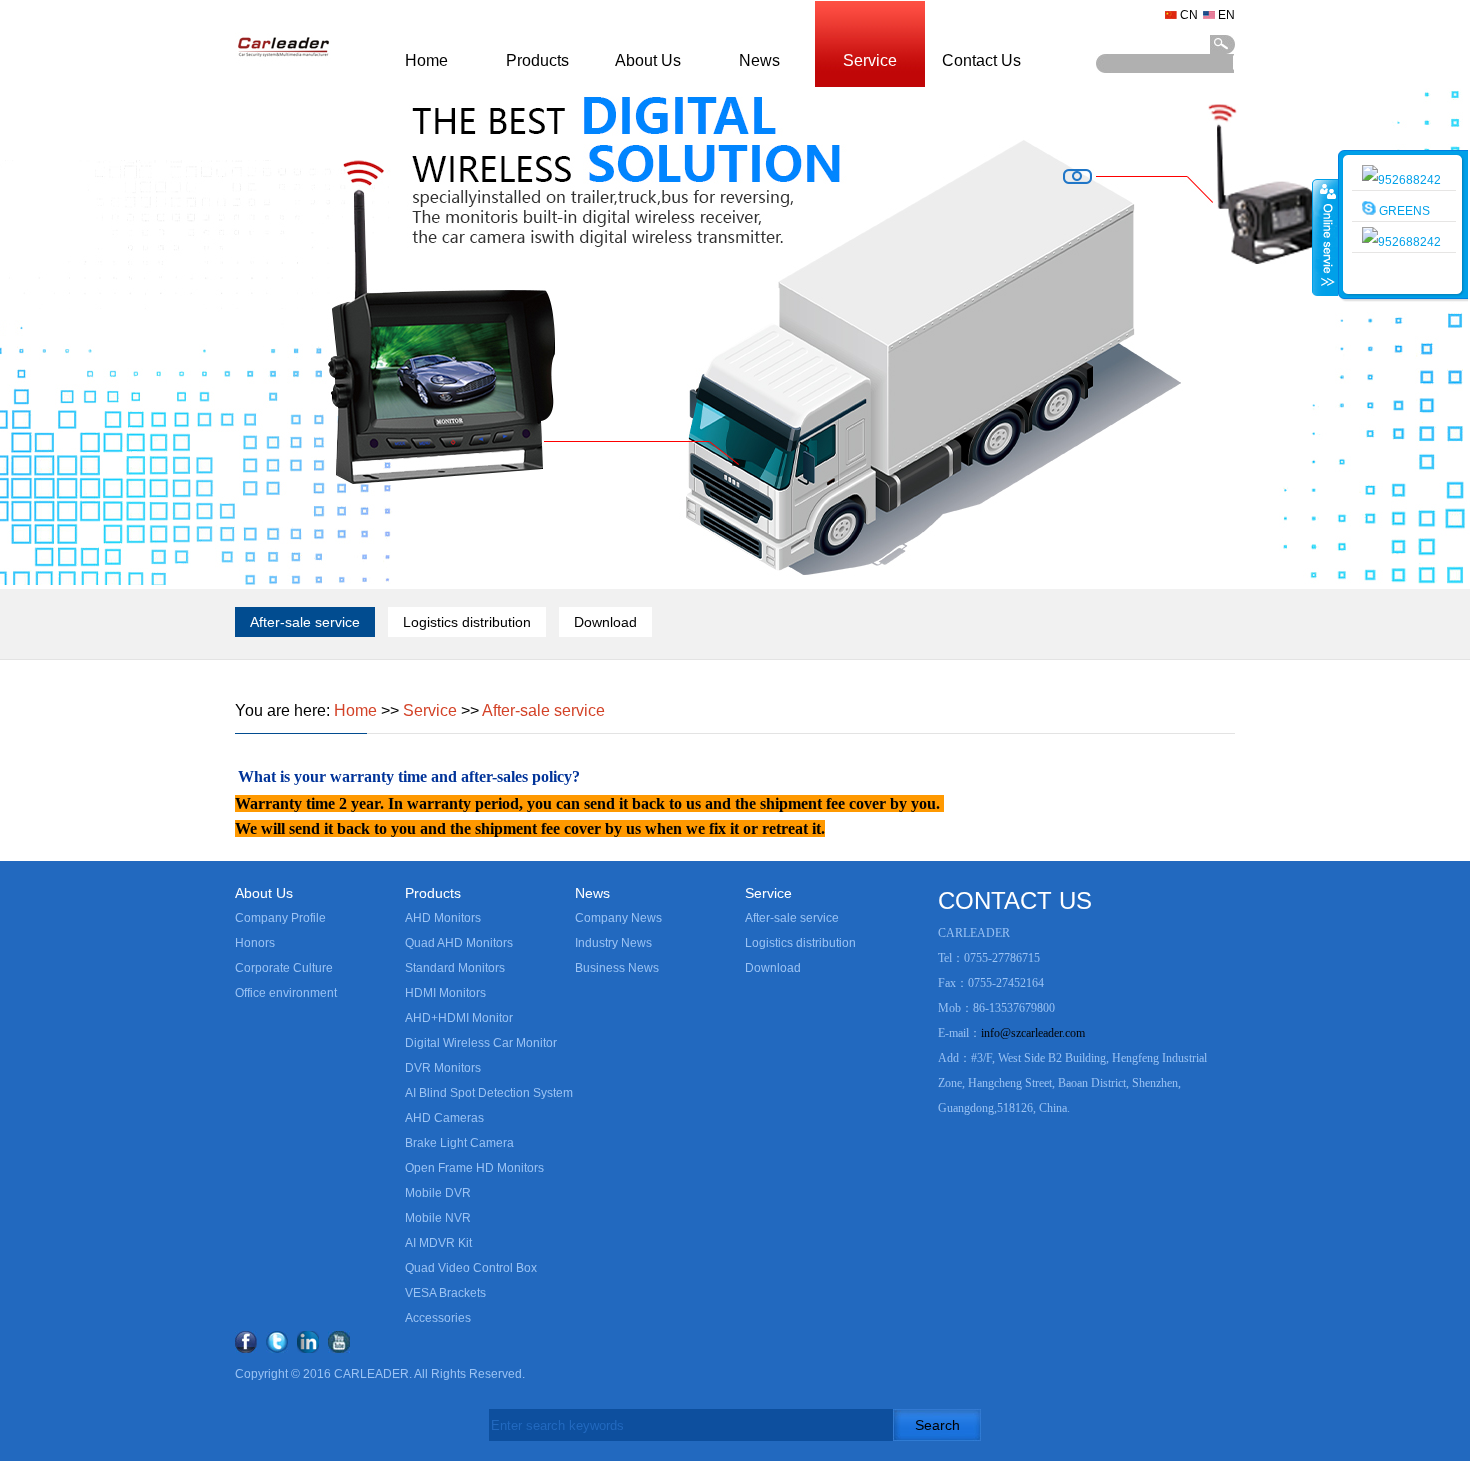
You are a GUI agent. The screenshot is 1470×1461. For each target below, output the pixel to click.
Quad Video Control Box (471, 1268)
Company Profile (280, 918)
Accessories (438, 1318)
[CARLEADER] (283, 84)
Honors (255, 943)
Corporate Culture (284, 968)
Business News (617, 968)
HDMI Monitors (445, 993)
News (759, 60)
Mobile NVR (438, 1218)
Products (537, 60)
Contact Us (981, 60)
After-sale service (305, 622)
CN (1189, 15)
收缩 (1326, 237)
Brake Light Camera (459, 1143)
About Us (648, 60)
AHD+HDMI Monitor (459, 1018)
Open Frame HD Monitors (474, 1168)
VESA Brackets (445, 1293)
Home (426, 60)
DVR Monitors (443, 1068)
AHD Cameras (444, 1118)
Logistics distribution (467, 622)
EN (1226, 15)
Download (605, 622)
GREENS (1403, 211)
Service (870, 60)
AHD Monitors (443, 918)
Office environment (286, 993)
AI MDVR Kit (438, 1243)
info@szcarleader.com (1033, 1033)
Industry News (613, 943)
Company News (618, 918)
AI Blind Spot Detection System (489, 1093)
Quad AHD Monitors (459, 943)
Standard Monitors (455, 968)
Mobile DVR (438, 1193)
